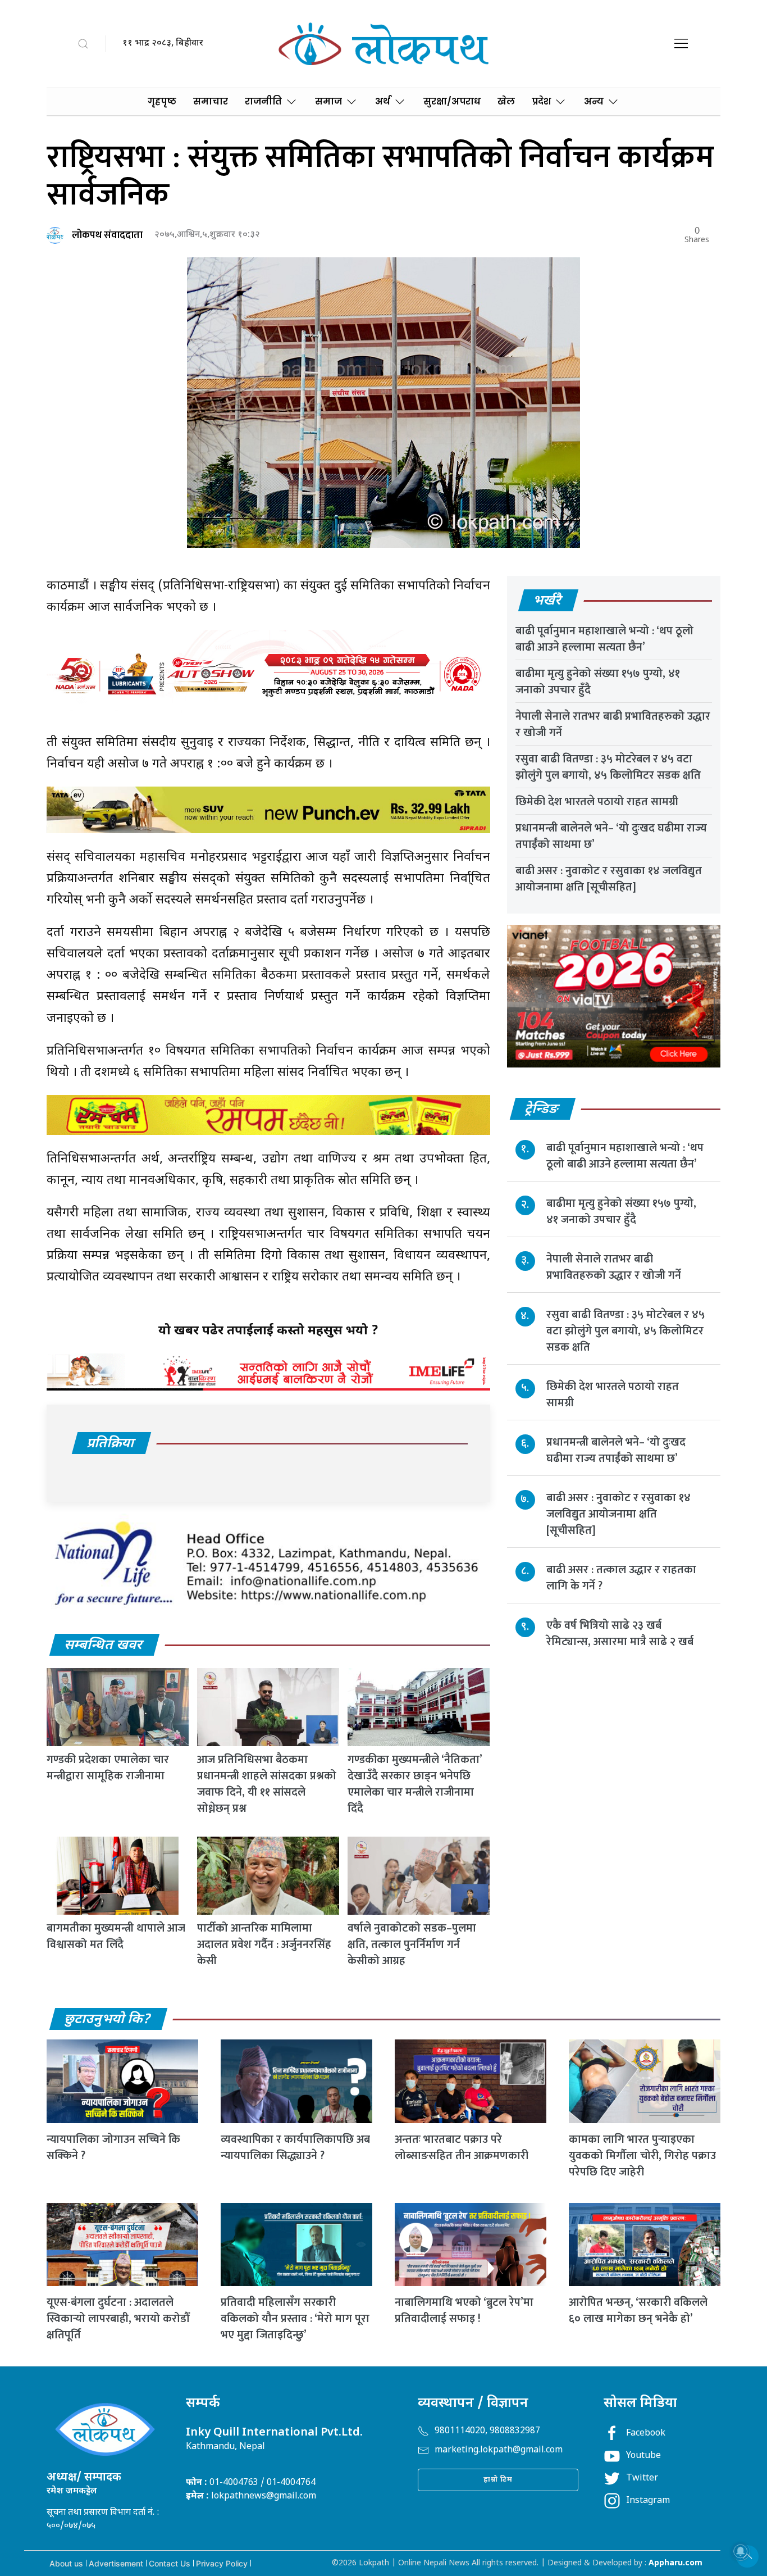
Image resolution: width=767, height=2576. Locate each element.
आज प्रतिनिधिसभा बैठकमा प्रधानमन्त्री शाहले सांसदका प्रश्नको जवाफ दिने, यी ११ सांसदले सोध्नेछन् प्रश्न (267, 1784)
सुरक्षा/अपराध (452, 101)
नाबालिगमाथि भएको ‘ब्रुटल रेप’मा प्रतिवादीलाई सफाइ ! (464, 2311)
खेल (506, 101)
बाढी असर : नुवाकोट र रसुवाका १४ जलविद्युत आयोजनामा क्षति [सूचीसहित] (609, 879)
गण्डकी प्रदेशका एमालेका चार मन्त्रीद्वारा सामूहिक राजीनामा (108, 1768)
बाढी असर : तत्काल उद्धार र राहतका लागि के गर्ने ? (621, 1578)
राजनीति (263, 101)
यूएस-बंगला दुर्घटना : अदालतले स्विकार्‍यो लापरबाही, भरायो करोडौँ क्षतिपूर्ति (118, 2319)
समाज (328, 101)
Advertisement (116, 2563)
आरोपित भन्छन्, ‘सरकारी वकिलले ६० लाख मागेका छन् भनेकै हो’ (638, 2311)
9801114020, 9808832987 (487, 2431)
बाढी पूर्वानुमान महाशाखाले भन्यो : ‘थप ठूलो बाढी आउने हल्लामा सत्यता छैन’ (604, 639)
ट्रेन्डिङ (542, 1110)
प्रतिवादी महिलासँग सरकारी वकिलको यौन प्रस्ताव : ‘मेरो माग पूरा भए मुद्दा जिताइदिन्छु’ (295, 2319)
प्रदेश (541, 101)
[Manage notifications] (741, 2551)
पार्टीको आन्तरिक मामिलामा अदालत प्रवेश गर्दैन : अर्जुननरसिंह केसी (264, 1945)
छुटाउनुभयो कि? (108, 2020)
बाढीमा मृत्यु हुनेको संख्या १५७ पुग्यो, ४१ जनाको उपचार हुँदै (598, 682)
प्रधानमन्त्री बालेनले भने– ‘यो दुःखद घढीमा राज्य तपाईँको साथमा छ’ (611, 836)
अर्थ (383, 101)
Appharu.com (675, 2563)
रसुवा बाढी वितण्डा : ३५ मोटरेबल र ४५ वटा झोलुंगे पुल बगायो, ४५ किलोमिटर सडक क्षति (608, 767)
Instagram (648, 2501)
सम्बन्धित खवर (104, 1646)
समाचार (211, 101)
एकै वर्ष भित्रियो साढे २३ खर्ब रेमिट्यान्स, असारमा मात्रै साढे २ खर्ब (620, 1634)
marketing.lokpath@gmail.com (499, 2450)
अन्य (594, 101)
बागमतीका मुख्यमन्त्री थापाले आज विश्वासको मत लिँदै (116, 1936)
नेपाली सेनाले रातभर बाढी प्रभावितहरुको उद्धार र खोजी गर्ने (613, 724)
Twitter (642, 2479)
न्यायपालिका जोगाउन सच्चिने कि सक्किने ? (113, 2148)
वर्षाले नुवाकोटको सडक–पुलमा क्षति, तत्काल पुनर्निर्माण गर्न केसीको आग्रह (412, 1945)
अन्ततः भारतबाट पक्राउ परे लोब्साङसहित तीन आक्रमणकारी (462, 2148)
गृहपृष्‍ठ (162, 101)
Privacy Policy (222, 2563)
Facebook (646, 2434)
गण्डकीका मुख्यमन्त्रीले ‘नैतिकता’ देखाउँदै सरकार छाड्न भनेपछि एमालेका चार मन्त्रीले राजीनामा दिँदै (415, 1784)
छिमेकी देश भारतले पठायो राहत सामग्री (597, 802)
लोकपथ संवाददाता (107, 235)
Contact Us (170, 2563)
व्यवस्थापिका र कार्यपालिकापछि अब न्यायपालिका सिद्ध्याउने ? (295, 2148)
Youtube (643, 2456)
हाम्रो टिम (498, 2480)
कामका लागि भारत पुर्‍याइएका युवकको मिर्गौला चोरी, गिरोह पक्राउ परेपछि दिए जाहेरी (642, 2156)
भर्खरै (548, 601)
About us (66, 2563)
